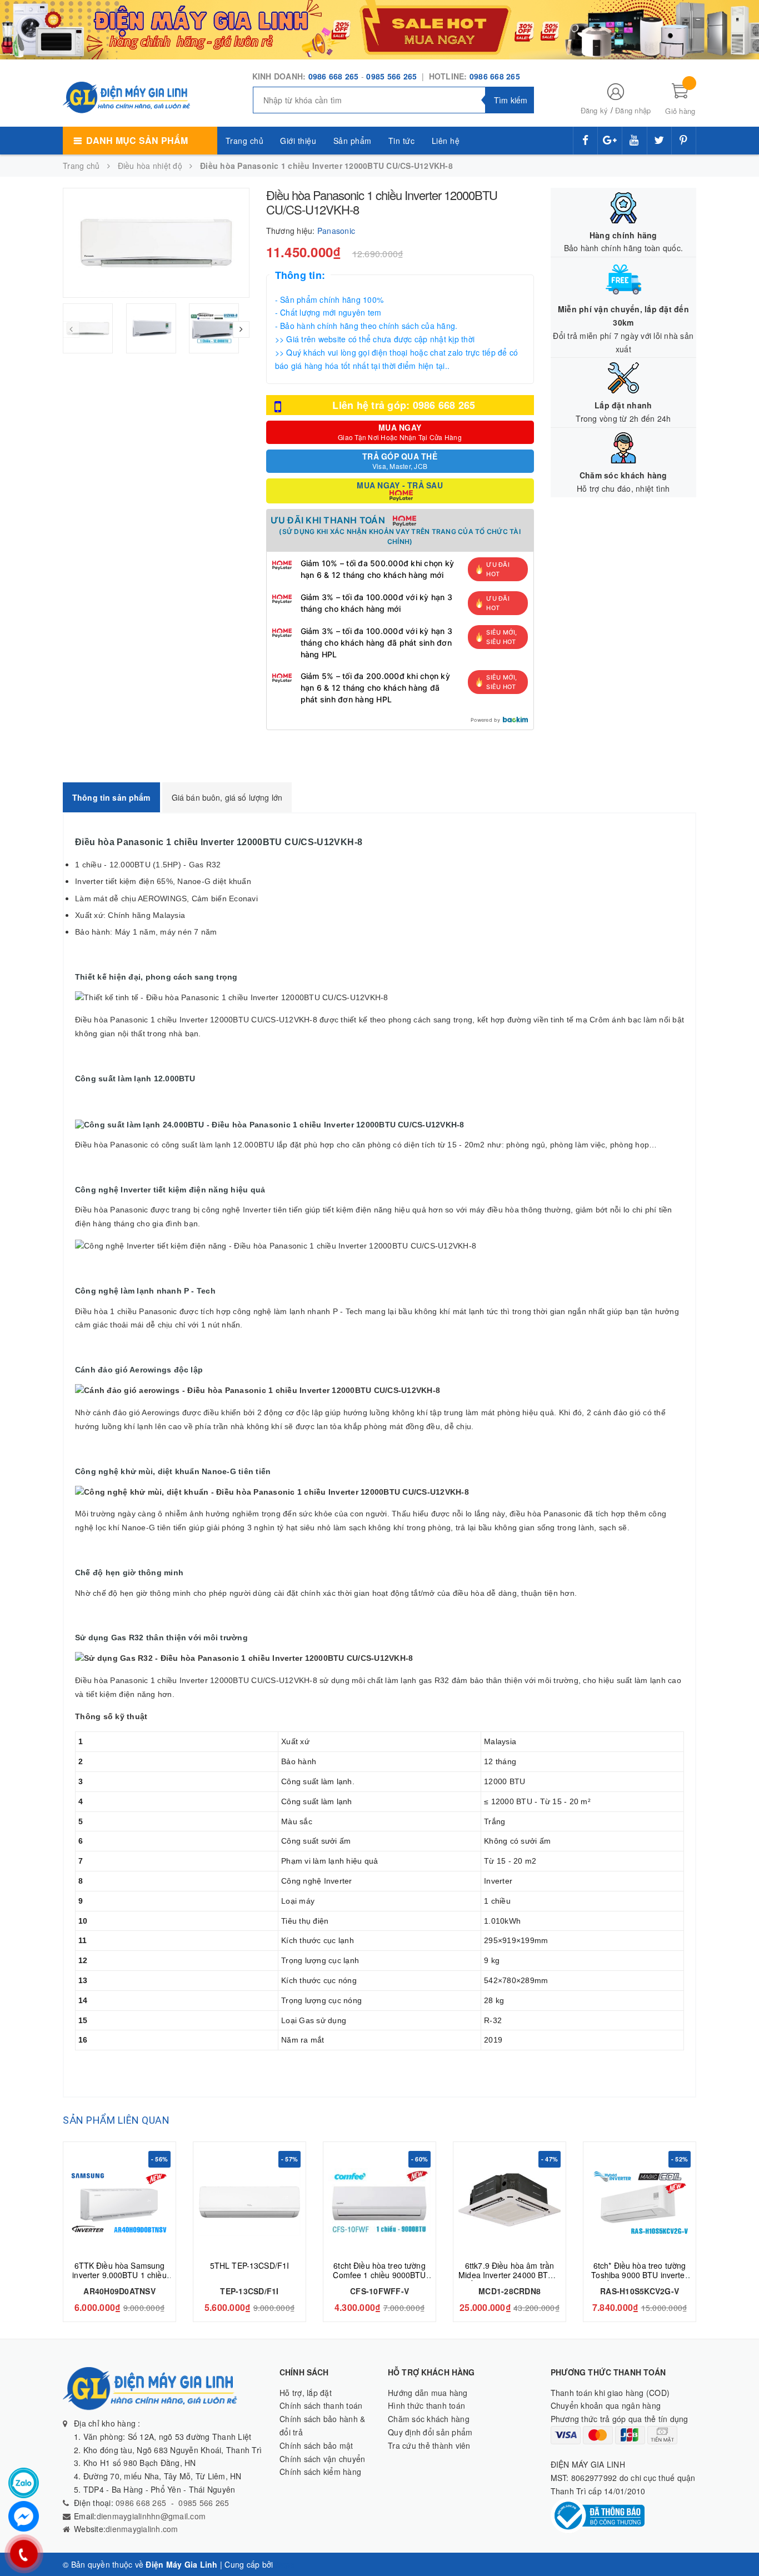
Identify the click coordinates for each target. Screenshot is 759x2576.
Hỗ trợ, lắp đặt (306, 2393)
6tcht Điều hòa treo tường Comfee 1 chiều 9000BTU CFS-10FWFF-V (379, 2275)
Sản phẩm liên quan (116, 2120)
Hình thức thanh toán (426, 2405)
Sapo (286, 2564)
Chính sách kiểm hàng (320, 2472)
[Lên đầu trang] (740, 2543)
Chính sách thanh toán (321, 2405)
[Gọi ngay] (24, 2554)
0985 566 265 (393, 76)
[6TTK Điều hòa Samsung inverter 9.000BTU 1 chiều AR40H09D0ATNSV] (119, 2202)
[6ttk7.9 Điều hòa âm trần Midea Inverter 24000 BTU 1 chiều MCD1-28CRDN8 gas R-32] (510, 2202)
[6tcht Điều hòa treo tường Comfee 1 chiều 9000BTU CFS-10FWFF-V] (379, 2202)
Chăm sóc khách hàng (429, 2419)
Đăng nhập (633, 110)
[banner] (379, 28)
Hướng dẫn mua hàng (428, 2393)
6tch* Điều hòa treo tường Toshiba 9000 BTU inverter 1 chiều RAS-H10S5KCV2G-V (640, 2280)
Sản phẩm (353, 141)
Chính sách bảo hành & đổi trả (322, 2425)
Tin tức (402, 141)
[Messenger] (24, 2516)
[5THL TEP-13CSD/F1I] (249, 2202)
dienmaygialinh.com (142, 2529)
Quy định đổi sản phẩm (430, 2432)
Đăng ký (595, 110)
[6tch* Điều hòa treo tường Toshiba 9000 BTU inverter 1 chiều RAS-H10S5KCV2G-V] (640, 2202)
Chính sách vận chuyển (322, 2459)
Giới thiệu (298, 141)
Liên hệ (446, 141)
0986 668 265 (334, 76)
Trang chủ (245, 141)
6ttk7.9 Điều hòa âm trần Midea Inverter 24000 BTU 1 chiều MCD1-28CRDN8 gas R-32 (510, 2280)
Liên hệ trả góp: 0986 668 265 (404, 405)
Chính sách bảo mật (316, 2445)
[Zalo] (24, 2483)
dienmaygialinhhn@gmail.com (151, 2516)
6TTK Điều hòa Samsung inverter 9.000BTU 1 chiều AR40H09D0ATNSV (119, 2275)
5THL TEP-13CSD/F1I (250, 2265)
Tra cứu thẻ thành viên (429, 2445)
